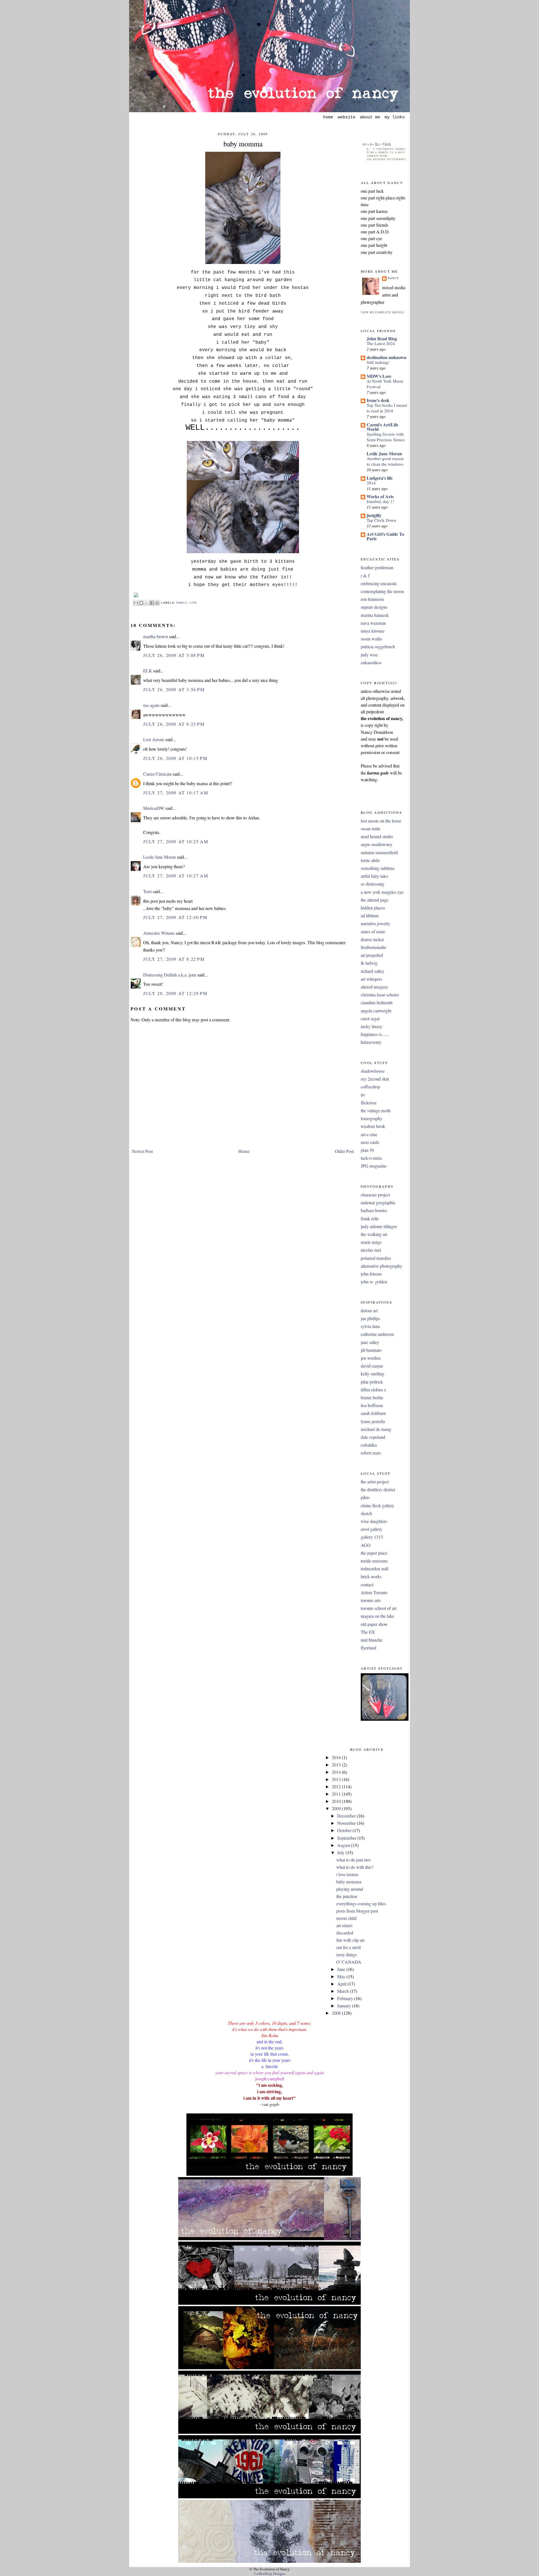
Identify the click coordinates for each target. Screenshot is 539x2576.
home (328, 117)
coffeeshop (370, 1087)
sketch (366, 1513)
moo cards (370, 1142)
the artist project (375, 1482)
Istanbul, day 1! (380, 501)
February (346, 1998)
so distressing (373, 884)
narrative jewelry (375, 923)
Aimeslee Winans (159, 933)
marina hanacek (375, 615)
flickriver (369, 1103)
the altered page (375, 900)
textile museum (374, 1561)
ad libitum (370, 916)
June (342, 1969)
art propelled (372, 955)
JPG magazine (374, 1166)
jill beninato (371, 1350)
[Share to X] (147, 603)
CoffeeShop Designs (269, 2574)
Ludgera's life (380, 478)
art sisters (344, 1925)
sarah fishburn (373, 1413)
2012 (337, 1787)
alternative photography (382, 1266)
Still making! (378, 362)
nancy (393, 278)
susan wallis (371, 639)
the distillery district (378, 1490)
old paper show (374, 1624)
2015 (337, 1765)
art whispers (371, 979)
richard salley (373, 971)
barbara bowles (374, 1210)
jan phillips (370, 1318)
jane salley (370, 1342)
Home (244, 1151)
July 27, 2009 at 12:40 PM (175, 917)
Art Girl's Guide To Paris (385, 536)
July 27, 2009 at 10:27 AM (176, 876)
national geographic (378, 1203)
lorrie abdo (370, 860)
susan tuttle (371, 829)
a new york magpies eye (382, 892)
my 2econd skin (375, 1079)
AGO (366, 1545)
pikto (365, 1497)
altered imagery (374, 987)
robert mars (371, 1453)
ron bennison (372, 599)
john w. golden (374, 1282)
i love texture (347, 1874)
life (193, 602)
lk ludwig (369, 963)
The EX (368, 1632)
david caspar (372, 1366)
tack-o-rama (371, 1158)
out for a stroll (349, 1947)
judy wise (369, 655)
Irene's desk (378, 400)
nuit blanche (372, 1640)
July (341, 1853)
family (182, 602)
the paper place (374, 1553)
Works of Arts (380, 496)
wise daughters (374, 1521)
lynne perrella (373, 1421)
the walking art (374, 1234)
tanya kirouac (373, 631)
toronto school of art (379, 1608)
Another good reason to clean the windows (385, 461)
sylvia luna (370, 1326)
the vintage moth (376, 1111)
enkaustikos (371, 663)
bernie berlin (372, 1398)
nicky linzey (372, 1026)
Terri (147, 891)
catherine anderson (377, 1334)
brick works (371, 1577)
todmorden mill (374, 1569)
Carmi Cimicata (157, 774)
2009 (337, 1809)
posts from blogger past (357, 1911)
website (347, 117)
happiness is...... (375, 1034)
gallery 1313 (372, 1537)
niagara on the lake (377, 1616)
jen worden (371, 1358)
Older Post (344, 1151)
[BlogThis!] (141, 603)
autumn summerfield (379, 852)
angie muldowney (377, 844)
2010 (337, 1801)
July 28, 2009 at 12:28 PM (175, 993)
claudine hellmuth (377, 1003)
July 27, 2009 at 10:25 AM (176, 842)
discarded (345, 1933)
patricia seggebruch (378, 647)
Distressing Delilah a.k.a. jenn (170, 975)
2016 (337, 1757)
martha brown (156, 636)
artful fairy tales (374, 876)
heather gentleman (377, 567)
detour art (369, 1311)
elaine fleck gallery (377, 1506)
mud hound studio (377, 837)
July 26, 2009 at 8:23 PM (174, 724)
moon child (346, 1918)
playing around (350, 1889)
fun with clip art (350, 1940)
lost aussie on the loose (381, 821)
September (347, 1838)
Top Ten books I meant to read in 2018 (387, 408)
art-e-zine (369, 1134)
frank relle (370, 1219)
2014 (371, 483)
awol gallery (372, 1529)
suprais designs (374, 607)
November (347, 1823)
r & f (365, 576)
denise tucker (372, 939)
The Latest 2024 (381, 343)
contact (367, 1585)
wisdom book (373, 1126)
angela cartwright (376, 1011)
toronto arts (371, 1600)
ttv (363, 1095)
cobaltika (369, 1445)
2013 (337, 1779)
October (345, 1830)
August (344, 1845)
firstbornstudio (374, 947)
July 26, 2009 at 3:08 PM (174, 655)
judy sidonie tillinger (379, 1226)
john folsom (371, 1274)
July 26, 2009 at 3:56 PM (174, 690)
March (343, 1991)
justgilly (374, 515)
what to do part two (353, 1860)
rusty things (347, 1955)
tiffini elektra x (374, 1390)
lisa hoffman (372, 1405)
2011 (337, 1794)
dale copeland (373, 1437)
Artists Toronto (374, 1593)
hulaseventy (371, 1042)
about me (370, 117)
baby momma (243, 144)
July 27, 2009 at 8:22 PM (174, 959)
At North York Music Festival (385, 384)
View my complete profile (383, 312)
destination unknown (387, 357)
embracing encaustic (379, 583)
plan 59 (367, 1150)
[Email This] (136, 603)
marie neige (371, 1242)
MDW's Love (379, 376)
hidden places (373, 908)
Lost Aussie (154, 739)
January (345, 2006)
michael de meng (376, 1429)
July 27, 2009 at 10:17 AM (176, 793)
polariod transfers (376, 1258)
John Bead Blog (382, 338)
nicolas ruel (371, 1250)
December (347, 1816)
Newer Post (142, 1151)
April (342, 1984)
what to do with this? (355, 1867)
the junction (347, 1896)
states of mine (373, 932)
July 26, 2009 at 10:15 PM (175, 758)
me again (151, 705)
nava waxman (373, 623)
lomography (372, 1118)
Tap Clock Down (381, 520)
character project (375, 1195)
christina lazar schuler (380, 995)
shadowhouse (373, 1071)
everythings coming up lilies (361, 1904)
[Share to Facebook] (152, 603)
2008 (337, 2013)
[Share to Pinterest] (157, 603)
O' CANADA (349, 1962)
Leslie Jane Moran (159, 857)
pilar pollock (372, 1382)
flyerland (368, 1648)
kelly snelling (373, 1374)
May (342, 1977)
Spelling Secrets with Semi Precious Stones (386, 437)
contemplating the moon (382, 591)
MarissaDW (154, 808)
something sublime (378, 868)
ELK (148, 671)
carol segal (370, 1019)
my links (395, 117)
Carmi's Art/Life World (382, 427)
